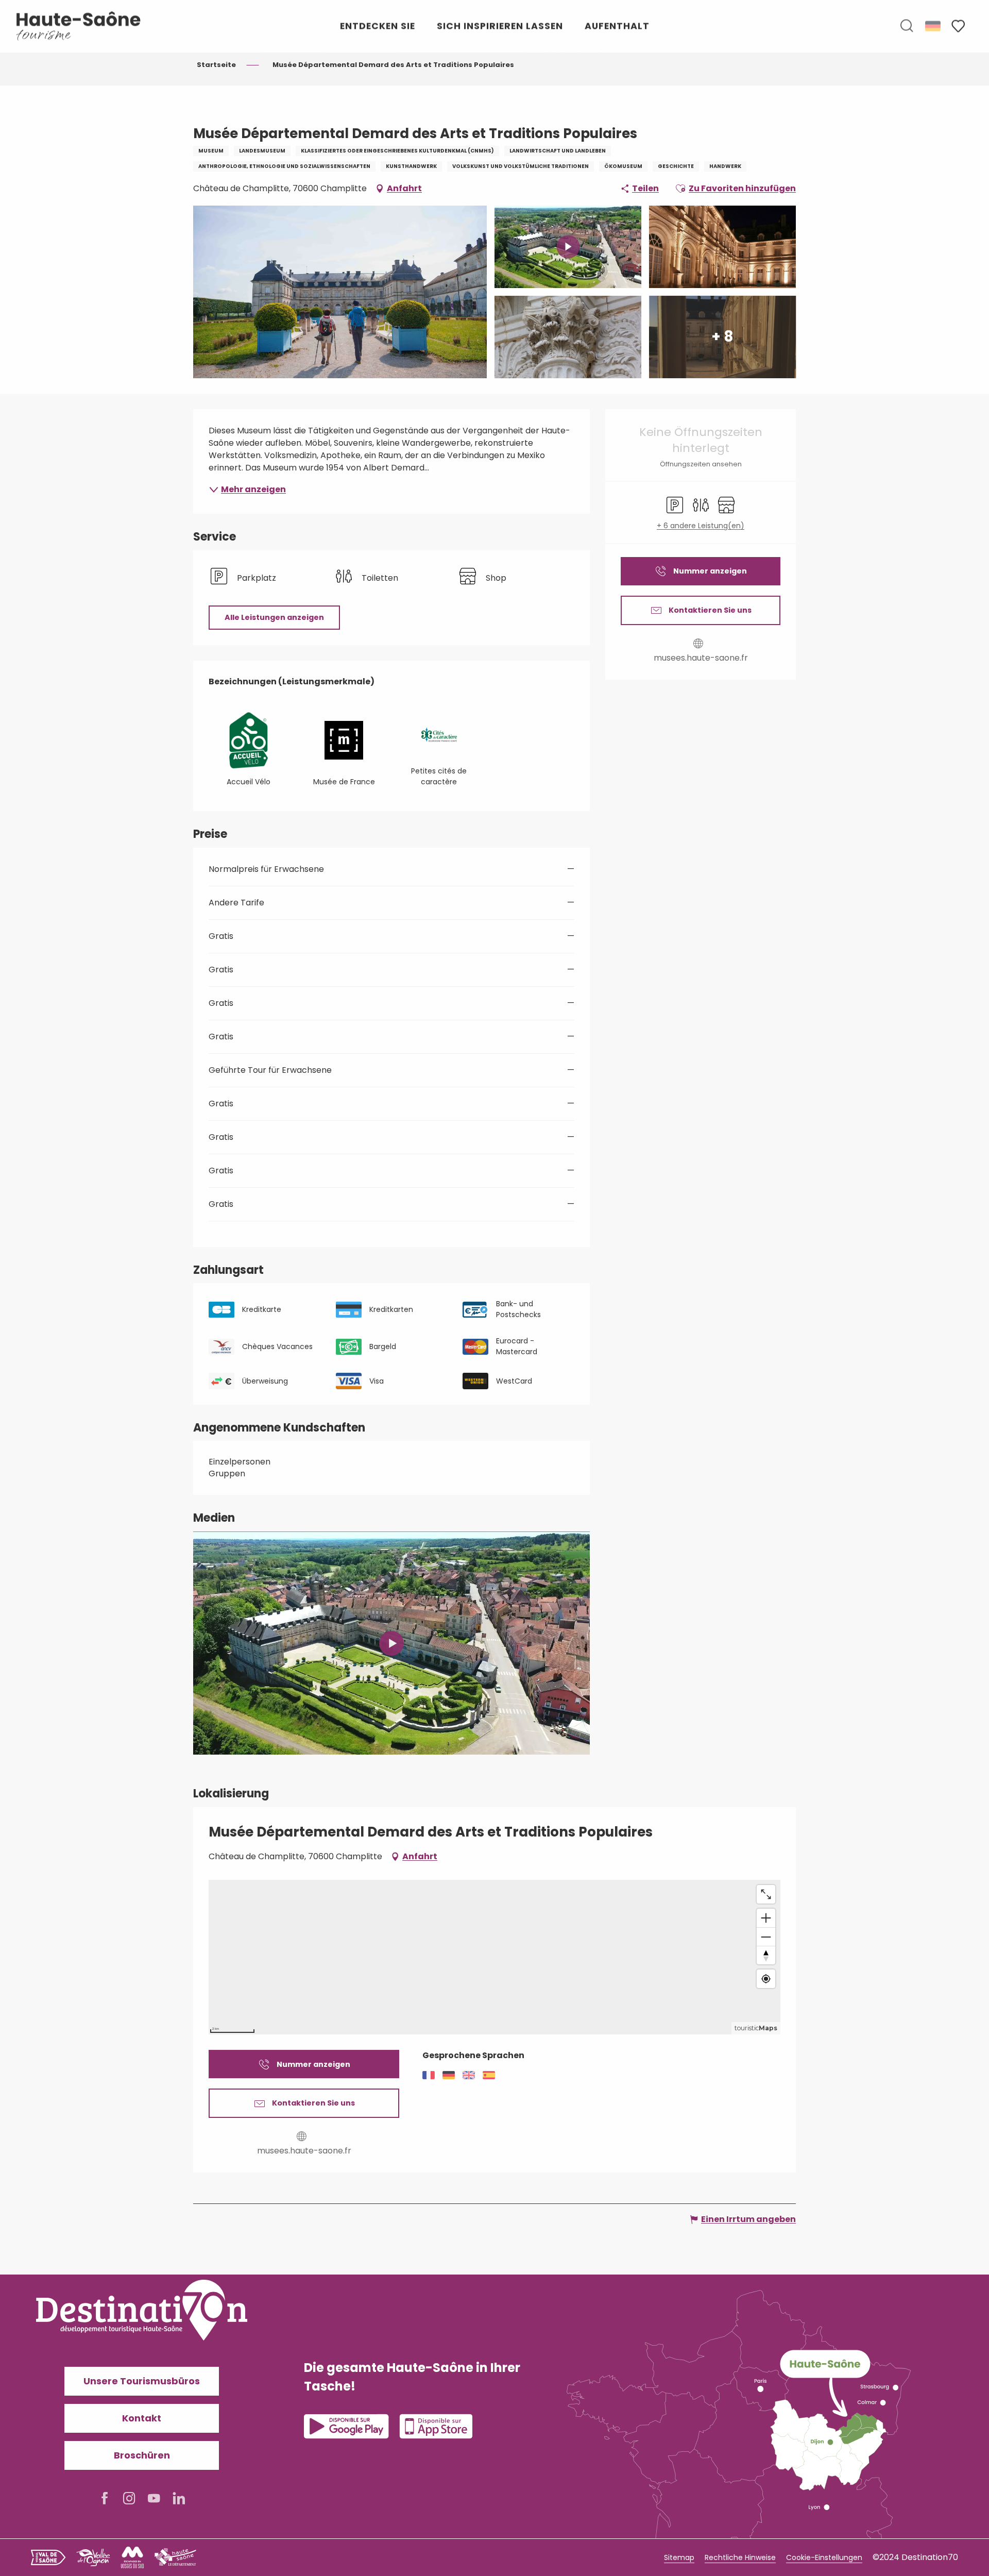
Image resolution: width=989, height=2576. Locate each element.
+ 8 (722, 337)
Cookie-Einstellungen (824, 2557)
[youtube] (391, 1643)
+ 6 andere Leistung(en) (701, 526)
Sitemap (679, 2557)
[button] (907, 26)
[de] (934, 26)
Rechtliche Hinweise (740, 2557)
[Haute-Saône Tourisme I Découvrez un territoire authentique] (79, 26)
